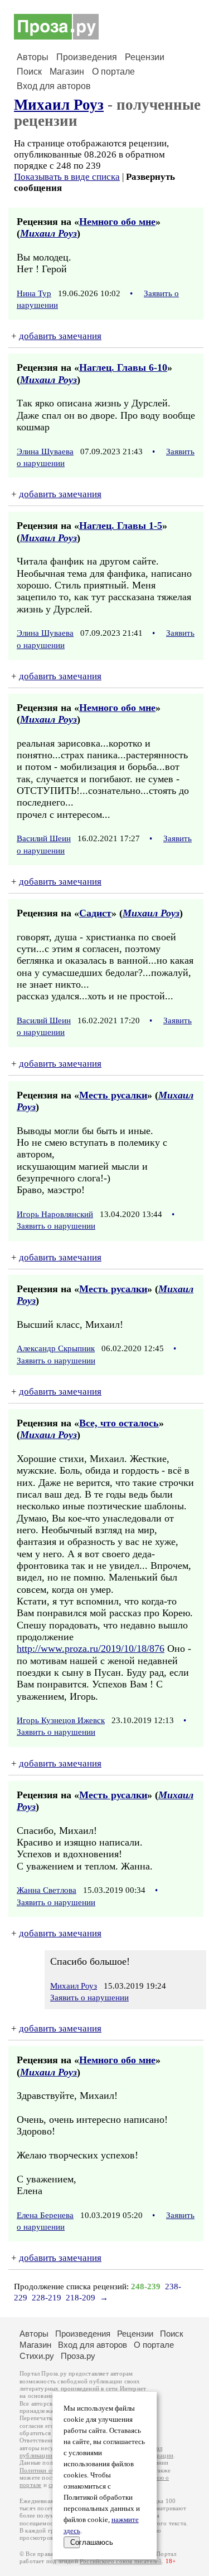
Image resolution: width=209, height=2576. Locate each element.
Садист (95, 913)
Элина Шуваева (45, 452)
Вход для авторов (54, 86)
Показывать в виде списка (67, 177)
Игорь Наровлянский (55, 1214)
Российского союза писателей (121, 2561)
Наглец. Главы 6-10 (123, 367)
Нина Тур (34, 293)
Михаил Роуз (59, 105)
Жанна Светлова (47, 1890)
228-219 (47, 2298)
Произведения (87, 57)
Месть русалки (113, 1095)
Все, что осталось (119, 1423)
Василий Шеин (44, 838)
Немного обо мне (117, 222)
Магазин (67, 72)
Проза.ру (78, 2356)
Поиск (29, 72)
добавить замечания (60, 336)
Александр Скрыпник (56, 1348)
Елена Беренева (45, 2215)
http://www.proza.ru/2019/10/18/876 (91, 1648)
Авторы (33, 57)
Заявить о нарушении (56, 1226)
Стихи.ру (37, 2356)
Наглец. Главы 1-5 (121, 526)
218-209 (81, 2298)
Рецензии (145, 57)
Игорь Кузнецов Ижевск (61, 1720)
